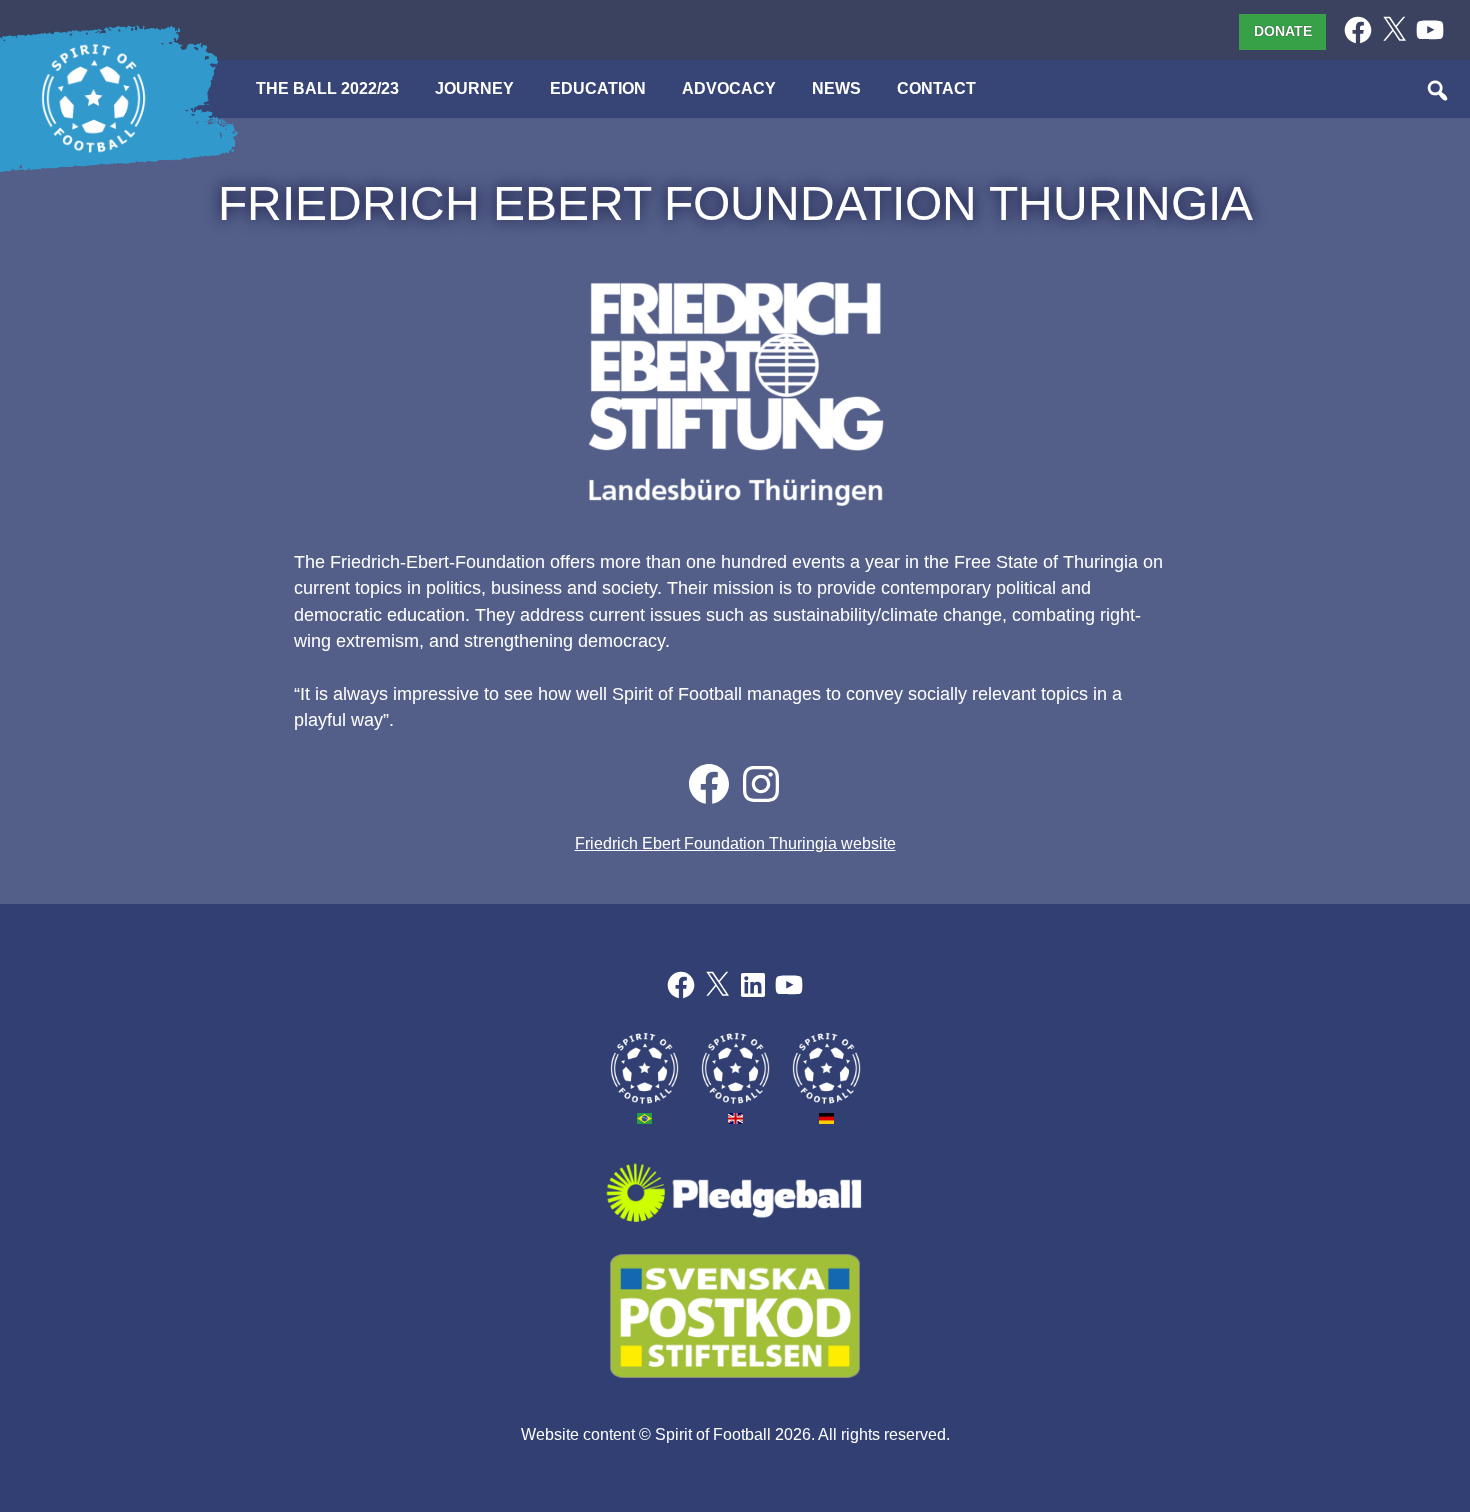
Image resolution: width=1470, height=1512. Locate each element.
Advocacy (729, 88)
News (836, 88)
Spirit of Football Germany (826, 1068)
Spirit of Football (713, 1434)
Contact (936, 88)
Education (598, 88)
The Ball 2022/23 (94, 99)
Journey (474, 88)
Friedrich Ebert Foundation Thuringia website (735, 843)
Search (1439, 92)
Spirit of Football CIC (735, 1068)
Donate (1283, 31)
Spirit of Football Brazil (644, 1068)
